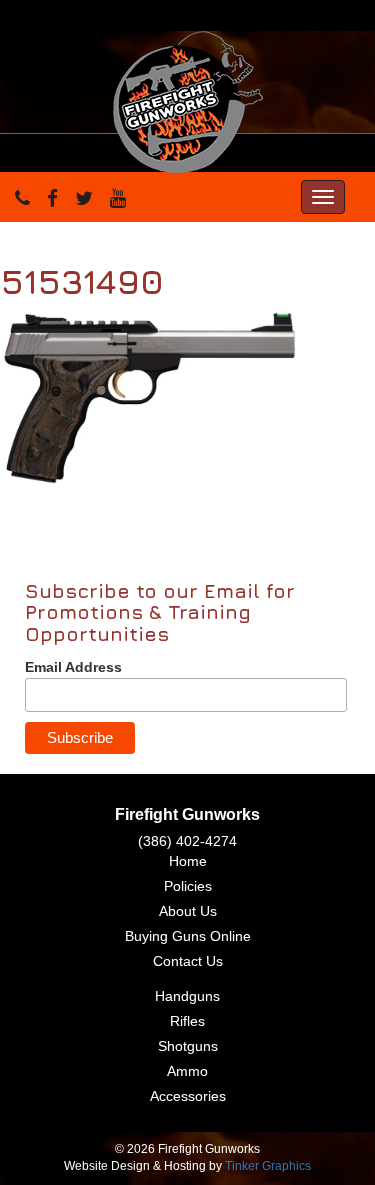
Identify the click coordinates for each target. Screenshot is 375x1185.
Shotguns (188, 1046)
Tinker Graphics (268, 1166)
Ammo (187, 1071)
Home (188, 861)
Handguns (187, 996)
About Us (188, 911)
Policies (188, 886)
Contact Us (188, 961)
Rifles (187, 1021)
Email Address (73, 667)
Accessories (188, 1096)
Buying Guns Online (188, 936)
